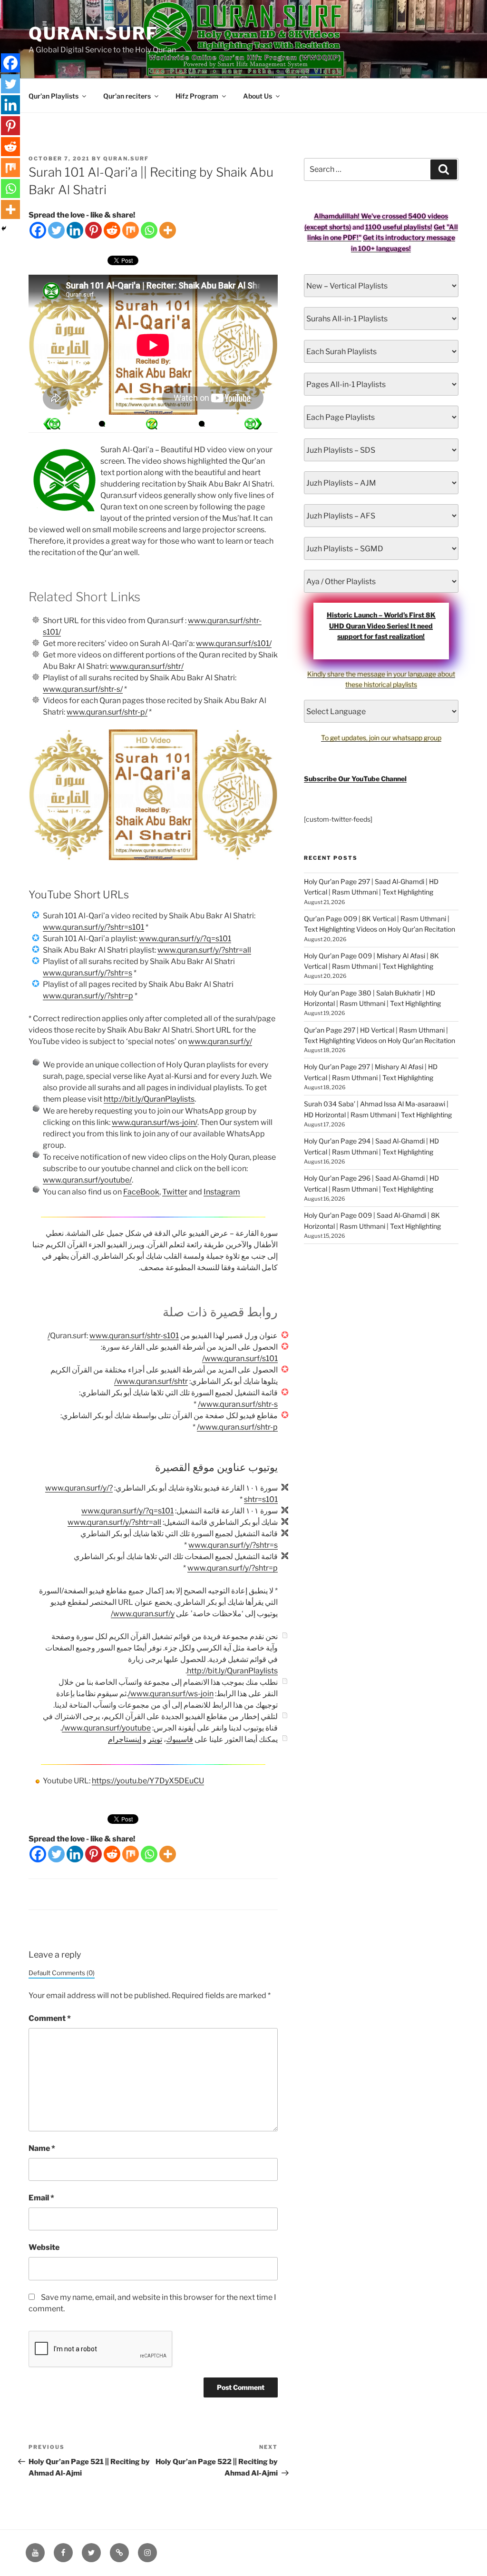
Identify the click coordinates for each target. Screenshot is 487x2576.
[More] (168, 230)
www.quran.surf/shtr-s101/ (113, 1336)
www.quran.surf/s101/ (234, 643)
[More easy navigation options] (152, 424)
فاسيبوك (180, 1739)
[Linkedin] (75, 230)
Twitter (175, 1192)
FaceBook (141, 1192)
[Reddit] (112, 230)
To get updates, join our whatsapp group (381, 738)
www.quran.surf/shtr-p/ (107, 712)
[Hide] (4, 229)
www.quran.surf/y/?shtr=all (204, 950)
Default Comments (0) (62, 1973)
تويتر (155, 1739)
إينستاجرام (125, 1739)
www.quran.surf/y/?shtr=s (88, 973)
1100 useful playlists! (399, 227)
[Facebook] (38, 230)
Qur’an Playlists (54, 96)
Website (44, 2247)
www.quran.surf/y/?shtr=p (88, 996)
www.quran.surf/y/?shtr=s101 (93, 927)
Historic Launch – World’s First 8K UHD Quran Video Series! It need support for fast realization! (381, 626)
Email (41, 2198)
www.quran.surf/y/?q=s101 (185, 939)
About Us (258, 96)
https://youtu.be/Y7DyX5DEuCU (148, 1781)
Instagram (222, 1192)
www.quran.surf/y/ (220, 1041)
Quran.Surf (93, 33)
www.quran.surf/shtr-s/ (83, 689)
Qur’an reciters (127, 96)
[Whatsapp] (149, 230)
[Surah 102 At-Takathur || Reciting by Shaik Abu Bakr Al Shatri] (52, 424)
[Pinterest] (93, 230)
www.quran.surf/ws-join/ (155, 1122)
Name (42, 2148)
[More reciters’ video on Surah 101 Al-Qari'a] (102, 424)
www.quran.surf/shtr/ (147, 666)
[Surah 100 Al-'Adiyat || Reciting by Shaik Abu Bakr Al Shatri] (253, 424)
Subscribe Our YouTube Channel (355, 779)
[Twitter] (56, 230)
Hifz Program (197, 96)
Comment (50, 2018)
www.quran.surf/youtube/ (87, 1180)
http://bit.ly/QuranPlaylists (149, 1099)
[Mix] (131, 230)
